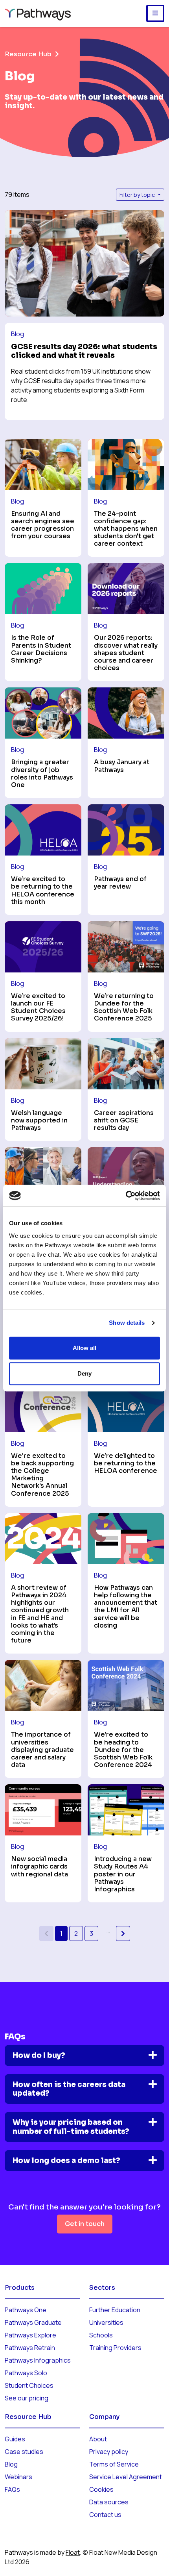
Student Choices (29, 2385)
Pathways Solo (26, 2373)
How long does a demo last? (66, 2160)
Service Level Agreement (126, 2477)
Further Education (115, 2310)
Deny (84, 1373)
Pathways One (26, 2310)
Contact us (105, 2515)
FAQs (12, 2489)
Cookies (101, 2489)
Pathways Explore (30, 2335)
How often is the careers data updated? (69, 2089)
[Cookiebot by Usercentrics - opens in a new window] (126, 1196)
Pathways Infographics (38, 2360)
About (98, 2439)
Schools (101, 2335)
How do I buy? (39, 2055)
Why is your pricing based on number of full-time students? (71, 2127)
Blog (11, 2464)
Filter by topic (138, 195)
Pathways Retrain (30, 2348)
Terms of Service (114, 2464)
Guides (15, 2439)
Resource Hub (28, 54)
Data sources (109, 2502)
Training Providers (115, 2348)
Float (73, 2552)
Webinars (18, 2477)
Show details (127, 1323)
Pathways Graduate (33, 2322)
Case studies (24, 2452)
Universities (106, 2322)
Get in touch (85, 2224)
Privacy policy (109, 2452)
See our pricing (27, 2398)
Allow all (84, 1348)
